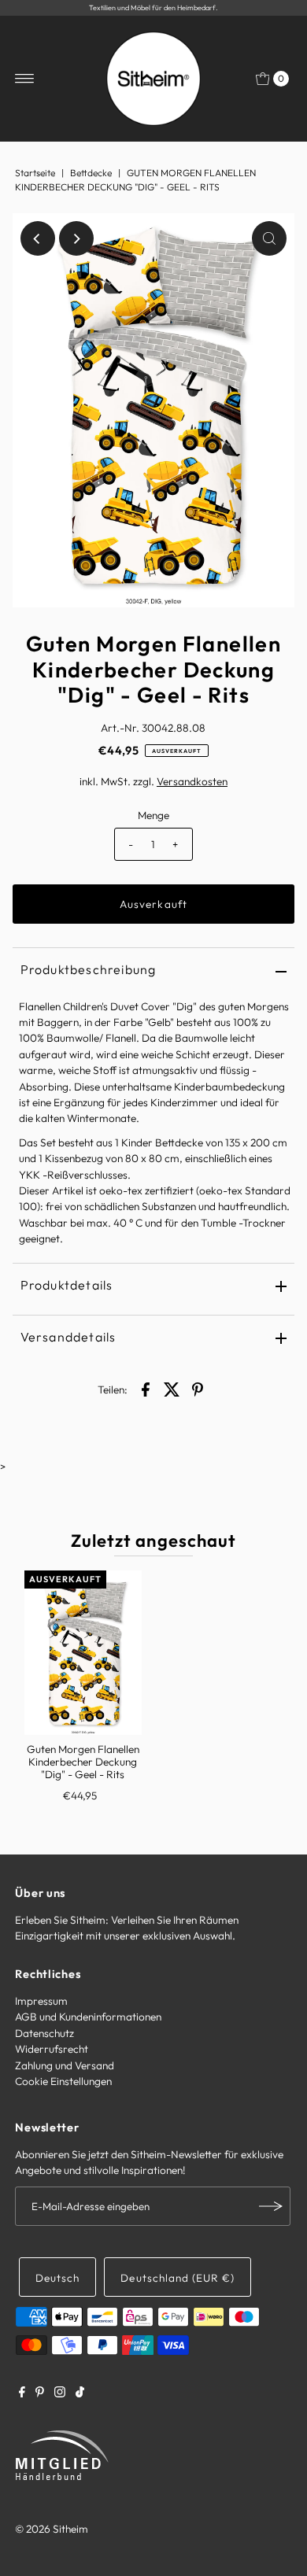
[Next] (76, 238)
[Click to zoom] (269, 238)
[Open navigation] (25, 79)
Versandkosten (192, 781)
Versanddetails (68, 1337)
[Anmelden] (271, 2206)
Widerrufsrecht (52, 2049)
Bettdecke (91, 173)
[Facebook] (22, 2393)
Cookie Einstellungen (63, 2081)
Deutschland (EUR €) (177, 2278)
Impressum (41, 2001)
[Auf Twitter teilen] (172, 1388)
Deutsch (57, 2278)
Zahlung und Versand (65, 2065)
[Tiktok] (80, 2393)
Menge (153, 815)
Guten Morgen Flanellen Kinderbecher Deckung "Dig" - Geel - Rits (83, 1762)
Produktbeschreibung (89, 969)
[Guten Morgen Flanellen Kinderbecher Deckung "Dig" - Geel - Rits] (83, 1653)
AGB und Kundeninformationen (88, 2017)
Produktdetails (67, 1285)
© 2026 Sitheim (52, 2529)
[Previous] (38, 238)
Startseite (35, 173)
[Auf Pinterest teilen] (198, 1388)
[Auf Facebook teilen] (146, 1388)
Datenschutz (44, 2033)
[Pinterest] (40, 2393)
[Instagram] (60, 2393)
